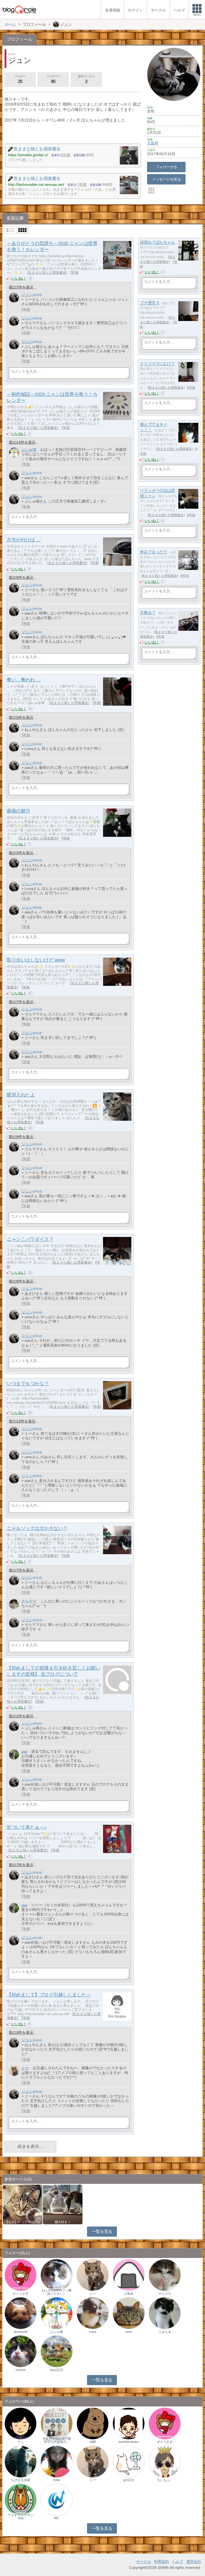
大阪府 (153, 143)
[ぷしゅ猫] (14, 453)
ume (129, 2332)
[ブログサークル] (19, 9)
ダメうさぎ (21, 2294)
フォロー (20, 79)
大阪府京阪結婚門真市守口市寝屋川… (57, 2440)
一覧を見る (102, 2231)
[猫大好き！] (63, 2204)
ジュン (27, 295)
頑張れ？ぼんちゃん (157, 242)
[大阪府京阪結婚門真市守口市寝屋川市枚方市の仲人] (57, 2423)
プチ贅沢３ (150, 303)
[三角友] (129, 2275)
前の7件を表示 (21, 287)
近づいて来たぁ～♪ (27, 1827)
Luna (93, 2332)
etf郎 (93, 2442)
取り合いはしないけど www (36, 960)
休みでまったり (153, 552)
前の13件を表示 (22, 442)
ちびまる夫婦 (21, 2480)
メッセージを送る (166, 179)
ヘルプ (178, 2562)
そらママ (29, 1601)
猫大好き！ (63, 2222)
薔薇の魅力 (18, 811)
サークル (144, 2562)
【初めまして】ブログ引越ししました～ (49, 1995)
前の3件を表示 (21, 717)
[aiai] (14, 1755)
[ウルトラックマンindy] (21, 2499)
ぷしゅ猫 (29, 449)
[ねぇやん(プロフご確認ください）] (57, 2275)
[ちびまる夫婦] (21, 2461)
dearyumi (21, 2332)
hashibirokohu (129, 2442)
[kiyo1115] (57, 2351)
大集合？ (148, 613)
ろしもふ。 (165, 2480)
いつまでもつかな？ (28, 1384)
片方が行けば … (24, 540)
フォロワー (53, 79)
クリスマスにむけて (157, 364)
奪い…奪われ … (24, 680)
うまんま (165, 2332)
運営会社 (194, 2562)
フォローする (166, 167)
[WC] (57, 2499)
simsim (21, 2370)
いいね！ (19, 278)
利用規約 (161, 2562)
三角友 (129, 2294)
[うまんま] (165, 2313)
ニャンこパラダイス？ (30, 1239)
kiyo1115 (57, 2370)
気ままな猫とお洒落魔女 (47, 273)
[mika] (57, 2461)
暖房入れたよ (21, 1095)
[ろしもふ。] (165, 2461)
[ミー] (14, 2071)
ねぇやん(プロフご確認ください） (57, 2292)
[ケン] (21, 2423)
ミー (25, 2068)
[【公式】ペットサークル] (23, 2204)
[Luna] (93, 2313)
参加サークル (86, 79)
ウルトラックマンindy (21, 2517)
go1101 (129, 2480)
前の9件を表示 (21, 577)
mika (57, 2480)
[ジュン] (14, 298)
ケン (21, 2442)
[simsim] (21, 2351)
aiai (24, 1751)
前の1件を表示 (21, 1716)
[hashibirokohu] (129, 2423)
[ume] (129, 2313)
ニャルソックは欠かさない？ (37, 1528)
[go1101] (129, 2461)
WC (57, 2518)
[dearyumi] (21, 2313)
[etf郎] (93, 2423)
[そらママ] (14, 1604)
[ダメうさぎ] (21, 2275)
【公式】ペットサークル (23, 2222)
